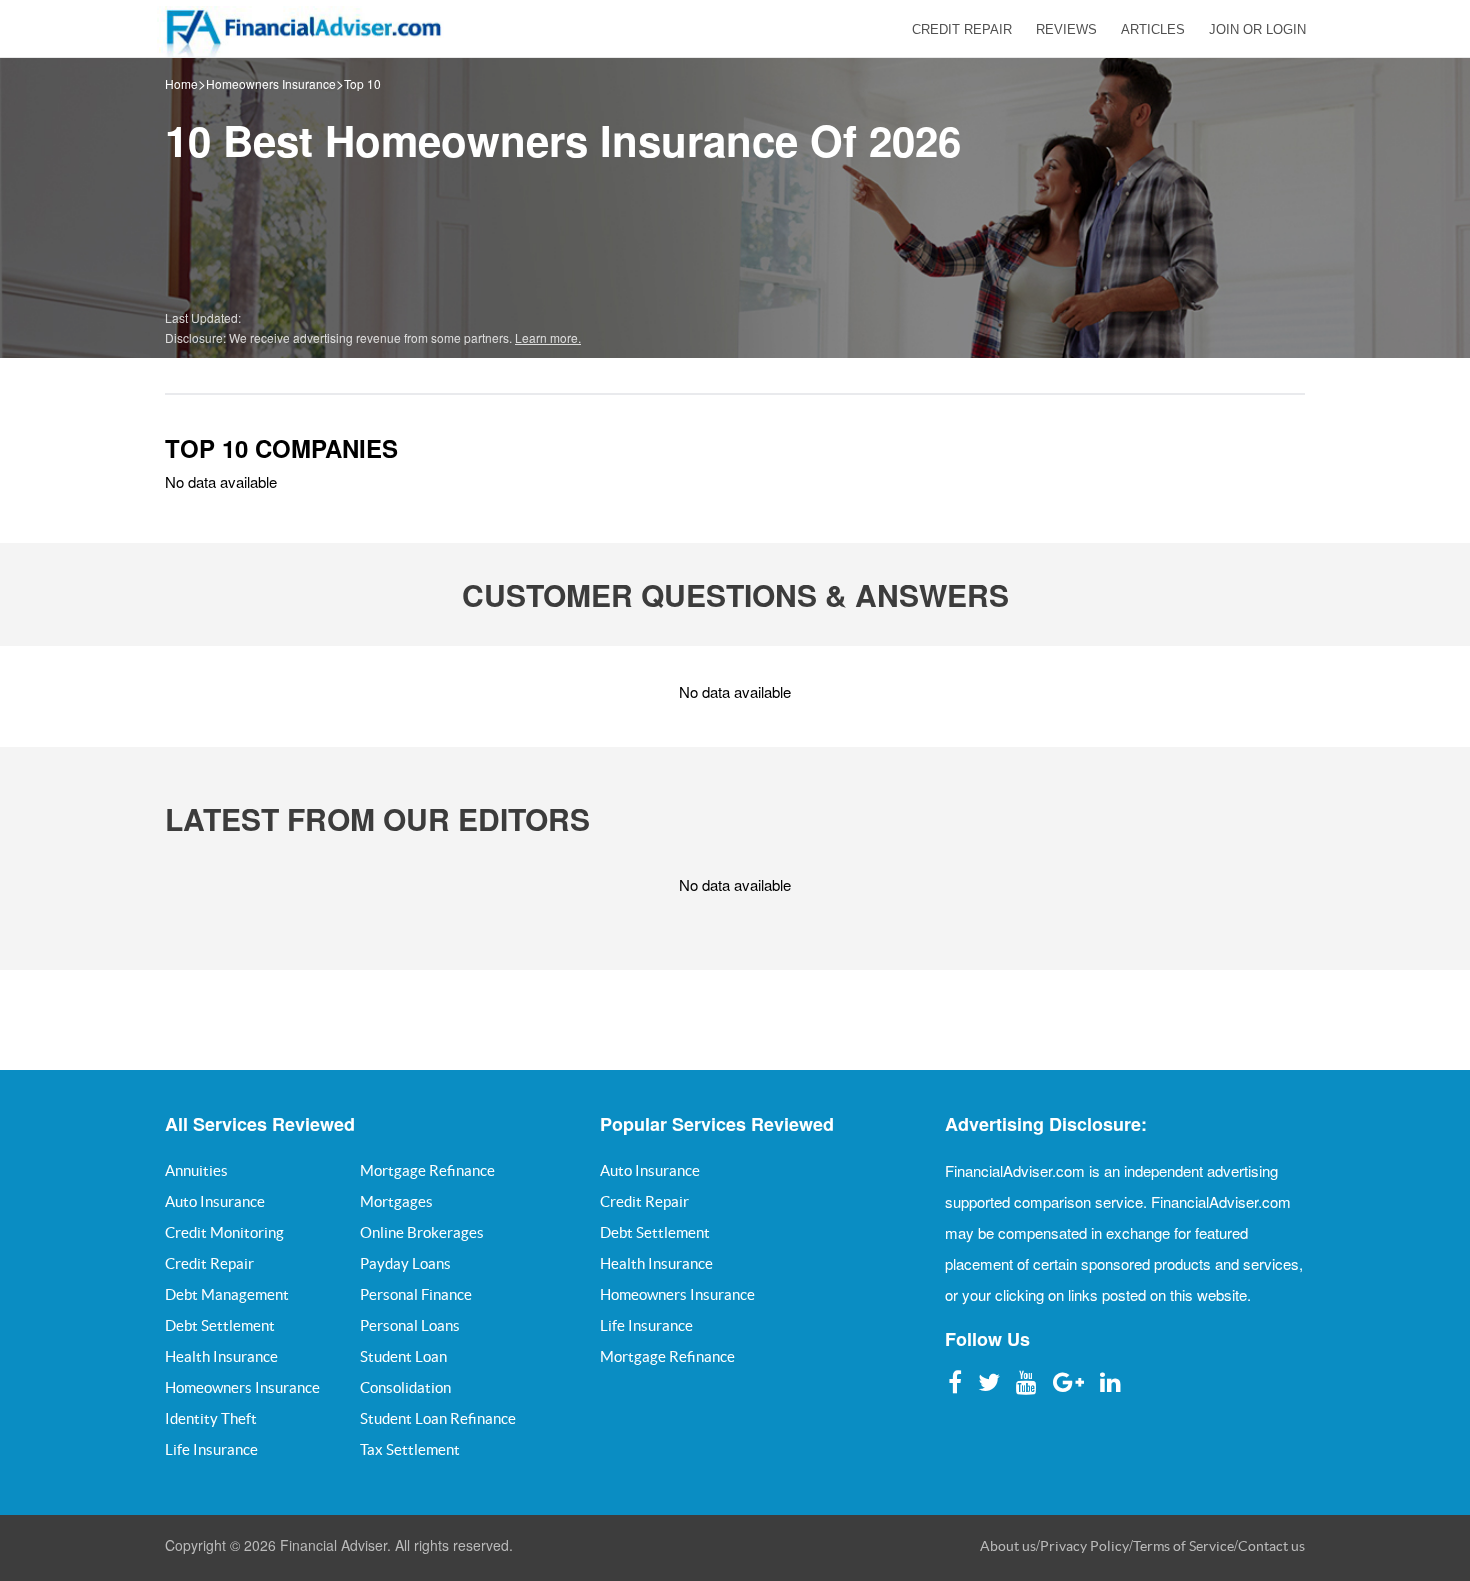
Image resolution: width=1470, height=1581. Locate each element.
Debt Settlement (220, 1325)
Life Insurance (211, 1449)
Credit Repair (209, 1263)
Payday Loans (405, 1263)
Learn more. (548, 337)
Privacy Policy (1084, 1546)
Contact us (1271, 1546)
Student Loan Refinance (438, 1418)
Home (181, 83)
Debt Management (227, 1294)
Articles (1153, 29)
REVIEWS (1066, 29)
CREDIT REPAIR (962, 29)
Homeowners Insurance (271, 83)
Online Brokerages (422, 1232)
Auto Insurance (215, 1201)
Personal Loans (410, 1325)
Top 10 (362, 83)
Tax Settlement (410, 1449)
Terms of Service (1183, 1546)
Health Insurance (221, 1356)
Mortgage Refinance (427, 1170)
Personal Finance (416, 1294)
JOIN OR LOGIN (1257, 29)
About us (1008, 1546)
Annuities (196, 1170)
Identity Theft (211, 1418)
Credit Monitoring (224, 1232)
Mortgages (396, 1201)
